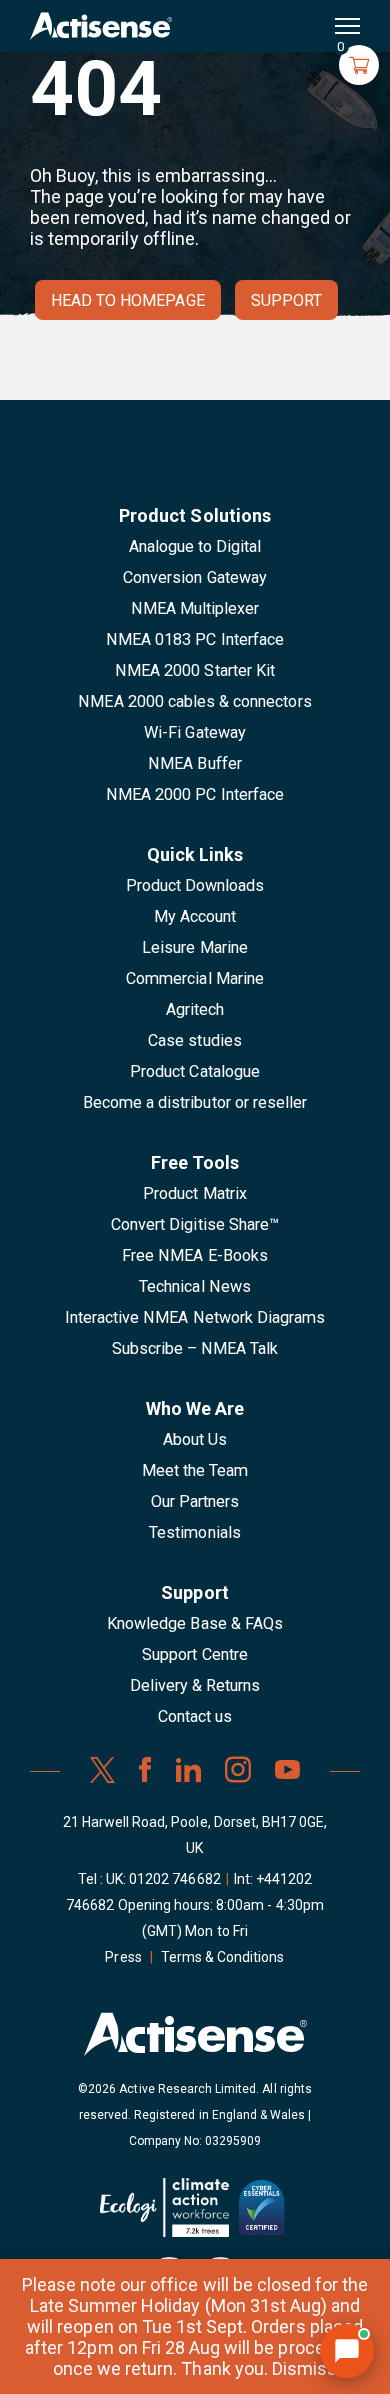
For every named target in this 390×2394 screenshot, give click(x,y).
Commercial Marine (195, 978)
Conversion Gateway (195, 577)
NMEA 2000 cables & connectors (194, 701)
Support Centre (195, 1654)
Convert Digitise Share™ (195, 1224)
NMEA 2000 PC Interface (195, 794)
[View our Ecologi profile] (164, 2215)
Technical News (195, 1286)
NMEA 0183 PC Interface (195, 639)
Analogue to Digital (195, 546)
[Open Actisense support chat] (347, 2351)
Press (123, 1957)
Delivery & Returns (195, 1685)
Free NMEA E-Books (195, 1255)
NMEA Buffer (194, 763)
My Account (195, 916)
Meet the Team (195, 1470)
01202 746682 (175, 1879)
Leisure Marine (195, 947)
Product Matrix (195, 1193)
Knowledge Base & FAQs (195, 1623)
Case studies (195, 1040)
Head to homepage (128, 300)
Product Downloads (195, 885)
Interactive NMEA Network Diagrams (195, 1317)
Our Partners (195, 1501)
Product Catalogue (195, 1071)
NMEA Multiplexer (195, 608)
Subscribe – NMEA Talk (195, 1348)
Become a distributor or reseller (195, 1102)
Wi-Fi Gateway (195, 732)
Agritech (195, 1009)
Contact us (195, 1716)
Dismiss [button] (304, 2368)
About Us (195, 1439)
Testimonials (195, 1532)
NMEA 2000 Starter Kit (195, 670)
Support (286, 300)
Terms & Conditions (223, 1957)
